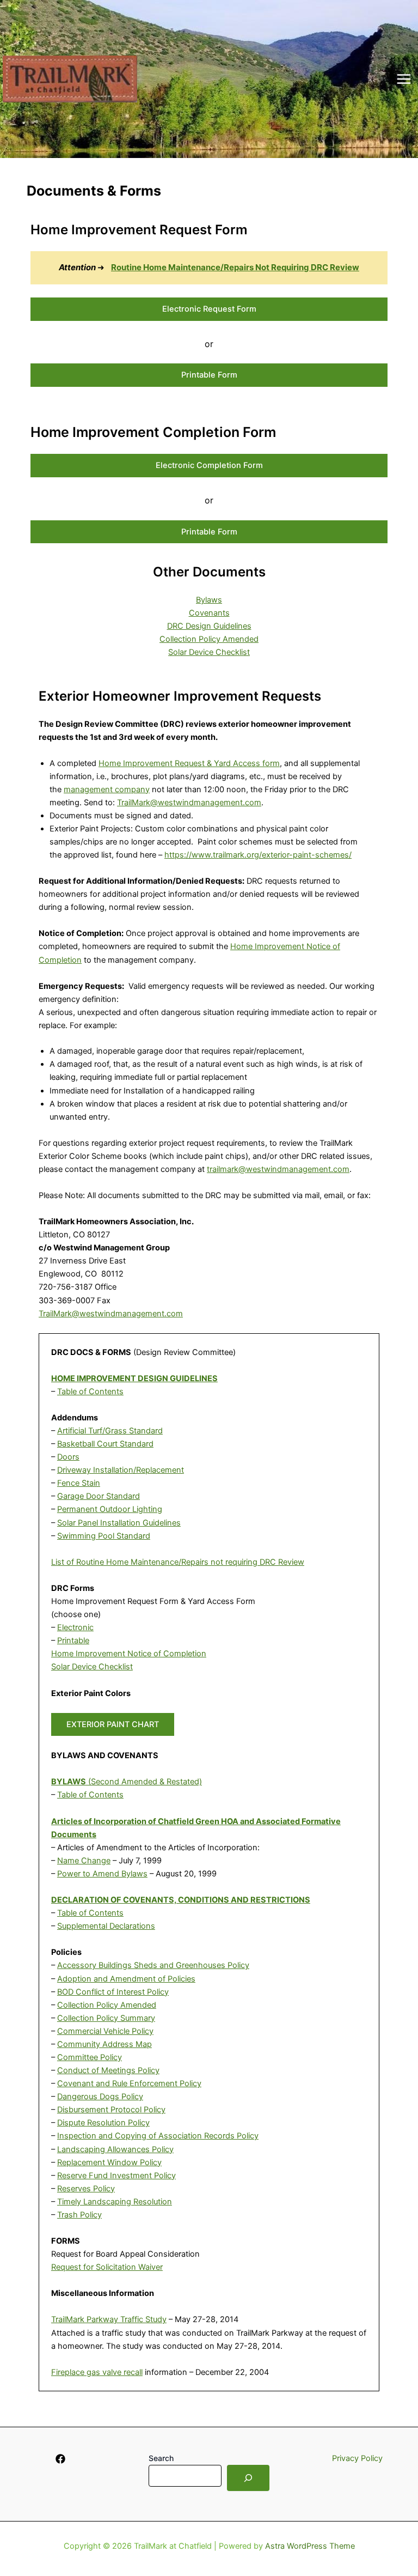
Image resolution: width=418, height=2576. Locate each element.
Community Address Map (104, 2044)
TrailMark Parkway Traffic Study (109, 2319)
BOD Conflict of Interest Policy (113, 1992)
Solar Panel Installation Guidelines (119, 1523)
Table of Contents (90, 1392)
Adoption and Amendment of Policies (126, 1979)
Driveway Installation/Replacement (121, 1470)
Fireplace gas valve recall (97, 2372)
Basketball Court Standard (105, 1444)
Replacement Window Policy (109, 2162)
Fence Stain (79, 1483)
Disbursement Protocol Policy (111, 2110)
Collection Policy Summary (106, 2018)
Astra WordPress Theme (310, 2546)
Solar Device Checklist (209, 652)
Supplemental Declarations (106, 1926)
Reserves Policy (86, 2189)
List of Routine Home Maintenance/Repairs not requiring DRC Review (178, 1562)
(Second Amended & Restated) (127, 1782)
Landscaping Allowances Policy (115, 2149)
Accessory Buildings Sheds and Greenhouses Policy (153, 1965)
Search (161, 2458)
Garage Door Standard (99, 1496)
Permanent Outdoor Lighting (110, 1509)
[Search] (248, 2478)
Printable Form (209, 375)
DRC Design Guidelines (209, 626)
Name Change (84, 1861)
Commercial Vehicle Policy (105, 2031)
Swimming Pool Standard (104, 1536)
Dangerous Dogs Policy (100, 2097)
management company (107, 789)
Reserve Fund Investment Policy (116, 2176)
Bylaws (209, 600)
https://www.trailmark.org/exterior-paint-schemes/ (258, 855)
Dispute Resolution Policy (103, 2123)
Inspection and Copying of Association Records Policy (158, 2136)
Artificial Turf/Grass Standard (110, 1431)
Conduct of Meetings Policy (108, 2070)
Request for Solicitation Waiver (107, 2267)
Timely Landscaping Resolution (115, 2202)
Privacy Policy (357, 2458)
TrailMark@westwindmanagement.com (189, 803)
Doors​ (68, 1457)
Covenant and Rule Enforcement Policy (129, 2083)
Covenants (209, 613)
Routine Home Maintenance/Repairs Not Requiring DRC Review (235, 267)
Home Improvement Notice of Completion (129, 1654)
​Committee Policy (90, 2057)
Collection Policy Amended (209, 639)
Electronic (75, 1627)
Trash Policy (79, 2215)
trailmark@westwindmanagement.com (278, 1169)
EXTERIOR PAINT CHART (113, 1724)
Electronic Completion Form (209, 465)
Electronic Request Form (209, 309)
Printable (73, 1641)
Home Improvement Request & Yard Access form (189, 763)
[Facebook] (60, 2459)
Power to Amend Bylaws (102, 1874)
